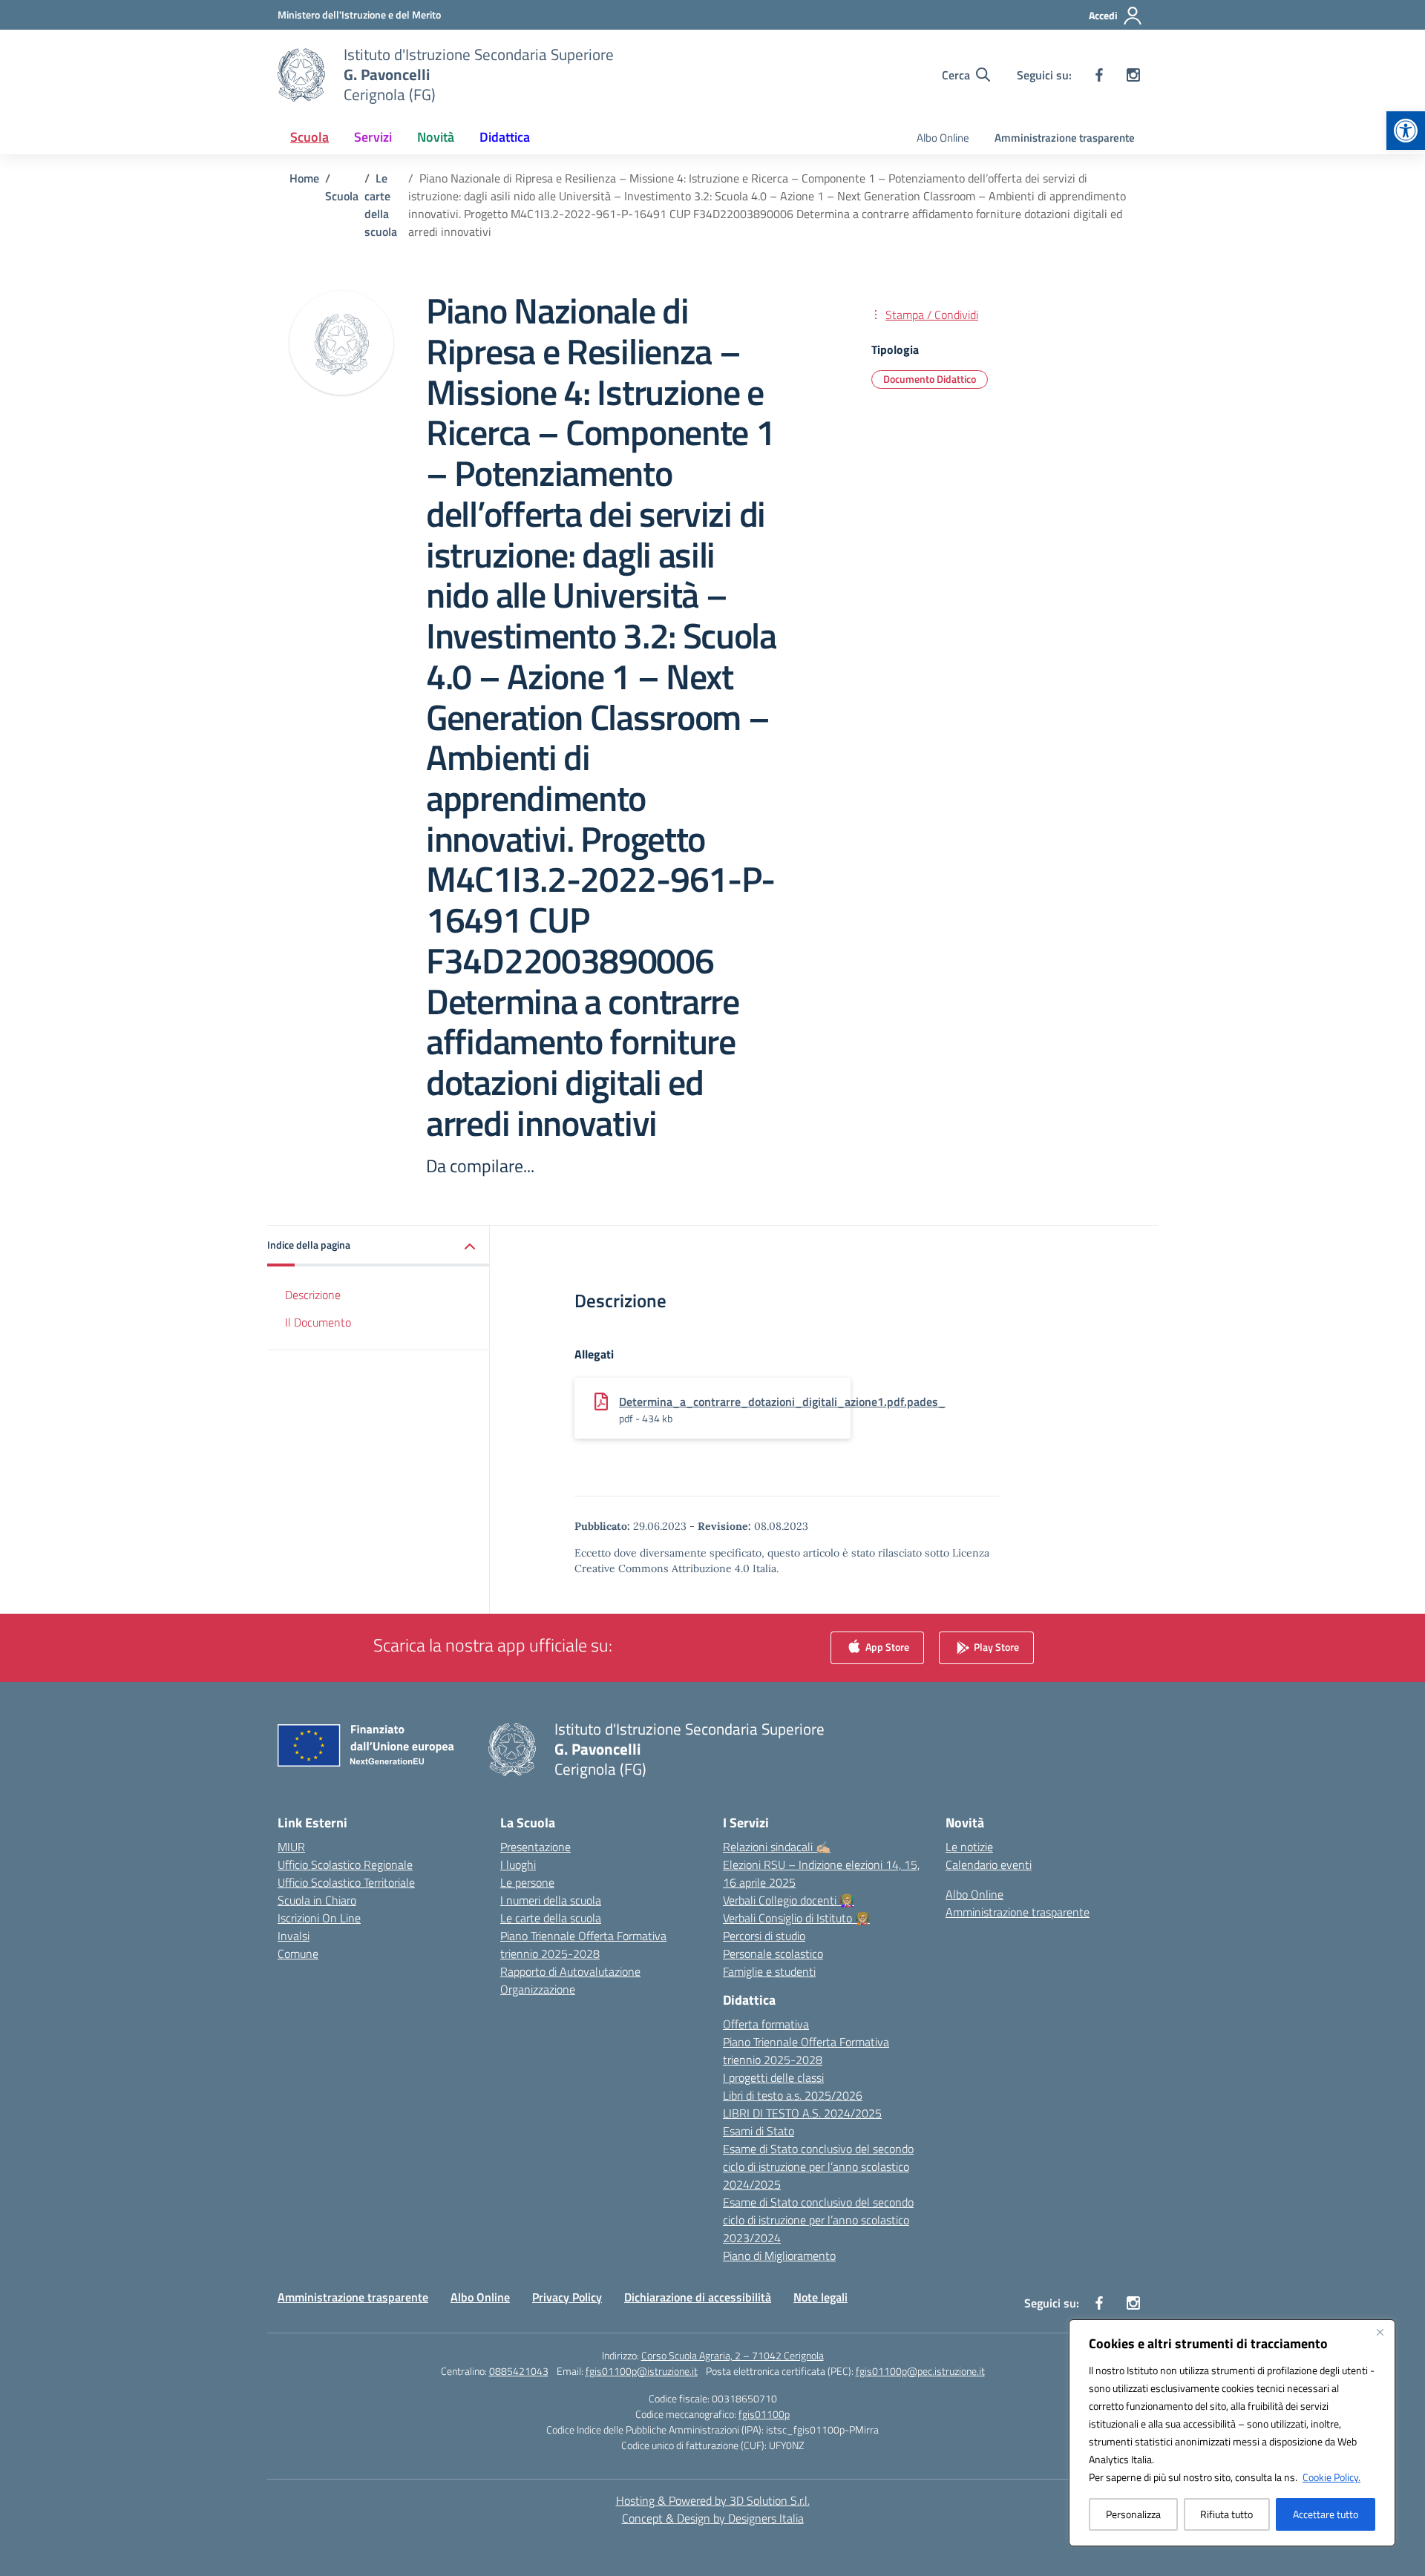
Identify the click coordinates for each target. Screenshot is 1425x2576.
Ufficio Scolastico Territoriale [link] (346, 1882)
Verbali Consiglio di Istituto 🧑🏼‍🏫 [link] (796, 1918)
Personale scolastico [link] (773, 1954)
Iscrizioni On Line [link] (319, 1918)
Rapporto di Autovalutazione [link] (570, 1971)
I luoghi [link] (518, 1864)
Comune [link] (298, 1954)
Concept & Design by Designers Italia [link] (713, 2518)
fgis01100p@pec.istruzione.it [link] (920, 2371)
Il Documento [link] (318, 1322)
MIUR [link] (291, 1847)
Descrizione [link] (313, 1295)
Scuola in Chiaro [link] (317, 1900)
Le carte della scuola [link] (551, 1918)
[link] (1406, 131)
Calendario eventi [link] (989, 1864)
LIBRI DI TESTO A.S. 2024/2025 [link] (802, 2113)
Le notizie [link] (969, 1847)
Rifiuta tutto (1226, 2514)
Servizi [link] (373, 137)
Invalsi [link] (294, 1936)
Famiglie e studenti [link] (769, 1971)
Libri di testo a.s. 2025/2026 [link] (793, 2095)
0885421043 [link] (519, 2371)
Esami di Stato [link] (759, 2131)
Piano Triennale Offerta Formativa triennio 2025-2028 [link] (583, 1945)
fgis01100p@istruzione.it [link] (642, 2371)
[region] (1232, 2433)
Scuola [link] (309, 137)
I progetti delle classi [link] (773, 2077)
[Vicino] (1380, 2332)
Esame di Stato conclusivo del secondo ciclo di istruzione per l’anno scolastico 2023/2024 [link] (818, 2220)
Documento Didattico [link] (930, 379)
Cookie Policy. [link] (1331, 2477)
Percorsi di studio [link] (764, 1936)
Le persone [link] (527, 1882)
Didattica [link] (505, 137)
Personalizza (1133, 2514)
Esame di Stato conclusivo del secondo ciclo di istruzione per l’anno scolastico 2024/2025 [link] (818, 2166)
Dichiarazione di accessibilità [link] (698, 2297)
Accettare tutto (1326, 2514)
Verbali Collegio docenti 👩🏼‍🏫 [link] (789, 1900)
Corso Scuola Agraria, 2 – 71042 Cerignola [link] (733, 2355)
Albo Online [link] (943, 138)
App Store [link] (886, 1647)
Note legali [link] (820, 2297)
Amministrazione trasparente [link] (1065, 138)
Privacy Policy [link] (567, 2297)
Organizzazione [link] (538, 1989)
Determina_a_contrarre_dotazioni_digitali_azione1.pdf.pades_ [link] (782, 1402)
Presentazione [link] (535, 1847)
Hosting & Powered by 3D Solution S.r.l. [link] (713, 2500)
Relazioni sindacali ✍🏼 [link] (777, 1847)
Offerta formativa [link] (766, 2024)
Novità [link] (436, 137)
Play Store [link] (995, 1647)
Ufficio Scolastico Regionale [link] (345, 1864)
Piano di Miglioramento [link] (779, 2255)
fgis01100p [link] (764, 2414)
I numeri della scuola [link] (551, 1900)
